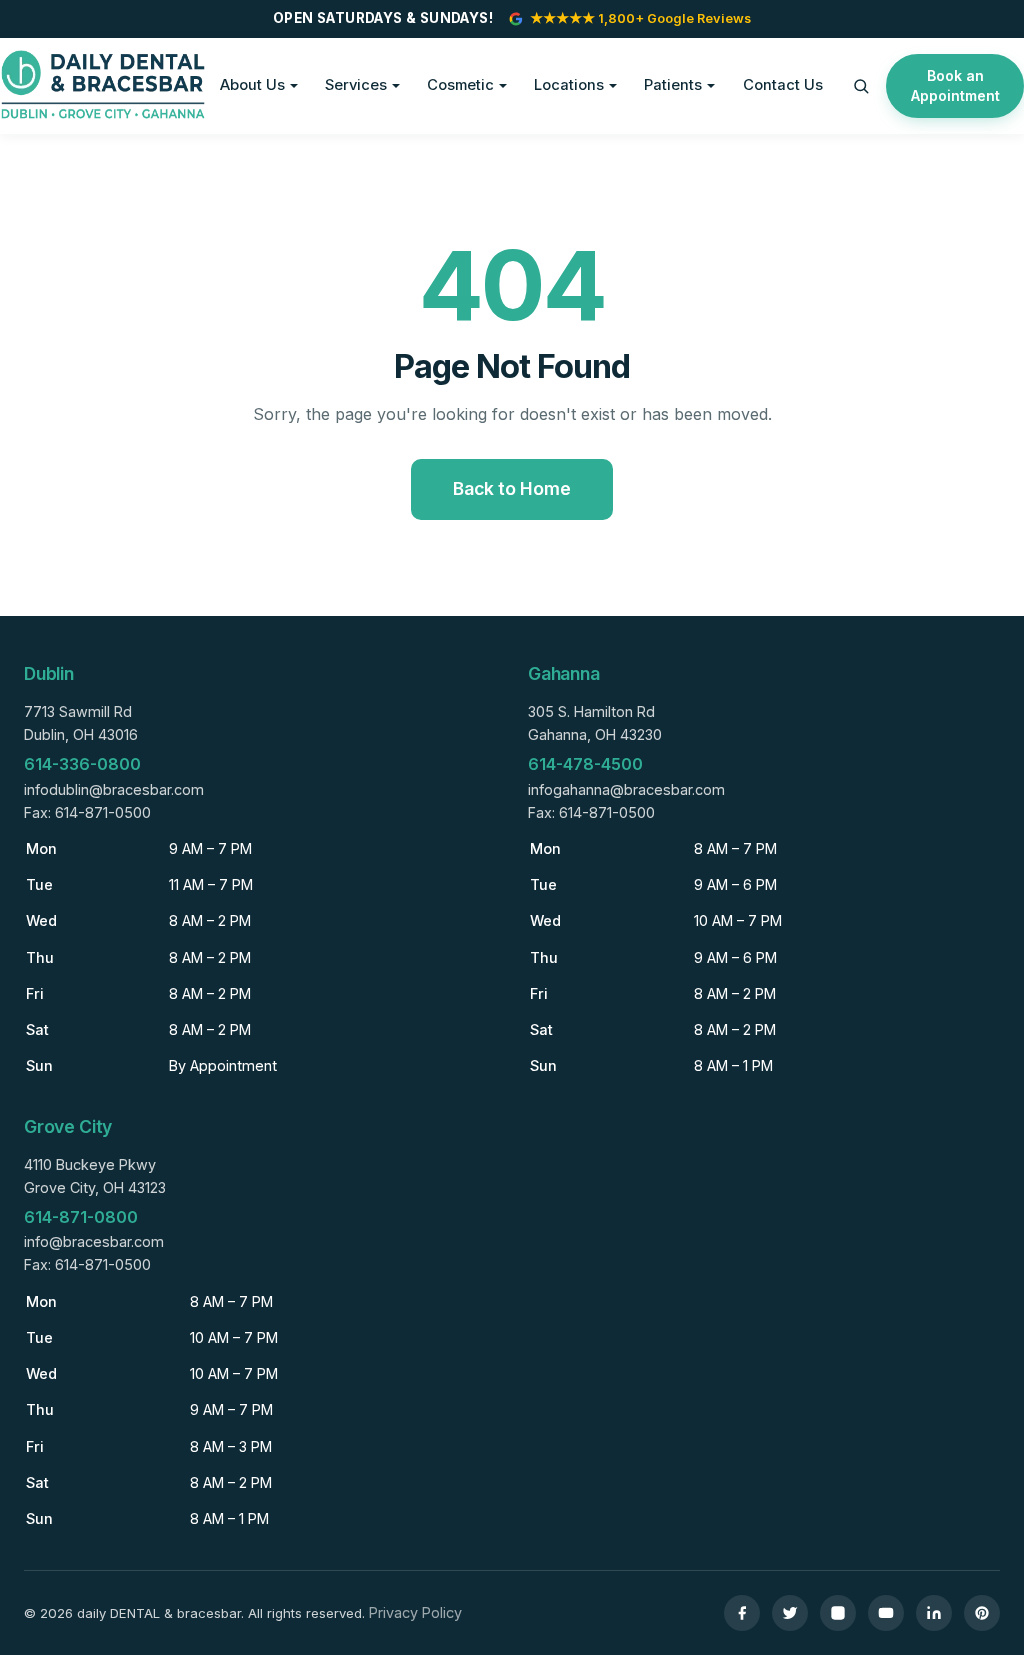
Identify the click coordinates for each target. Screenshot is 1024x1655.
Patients (673, 85)
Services (356, 85)
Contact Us (783, 85)
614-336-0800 (82, 764)
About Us (252, 85)
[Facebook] (742, 1613)
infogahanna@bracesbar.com (626, 789)
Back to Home (512, 488)
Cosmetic (460, 85)
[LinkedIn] (934, 1613)
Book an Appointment (955, 85)
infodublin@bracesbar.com (114, 789)
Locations (569, 85)
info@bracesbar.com (94, 1241)
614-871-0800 (81, 1217)
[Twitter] (790, 1613)
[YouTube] (886, 1613)
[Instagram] (838, 1613)
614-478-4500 (585, 764)
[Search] (861, 86)
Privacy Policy (415, 1612)
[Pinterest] (982, 1613)
